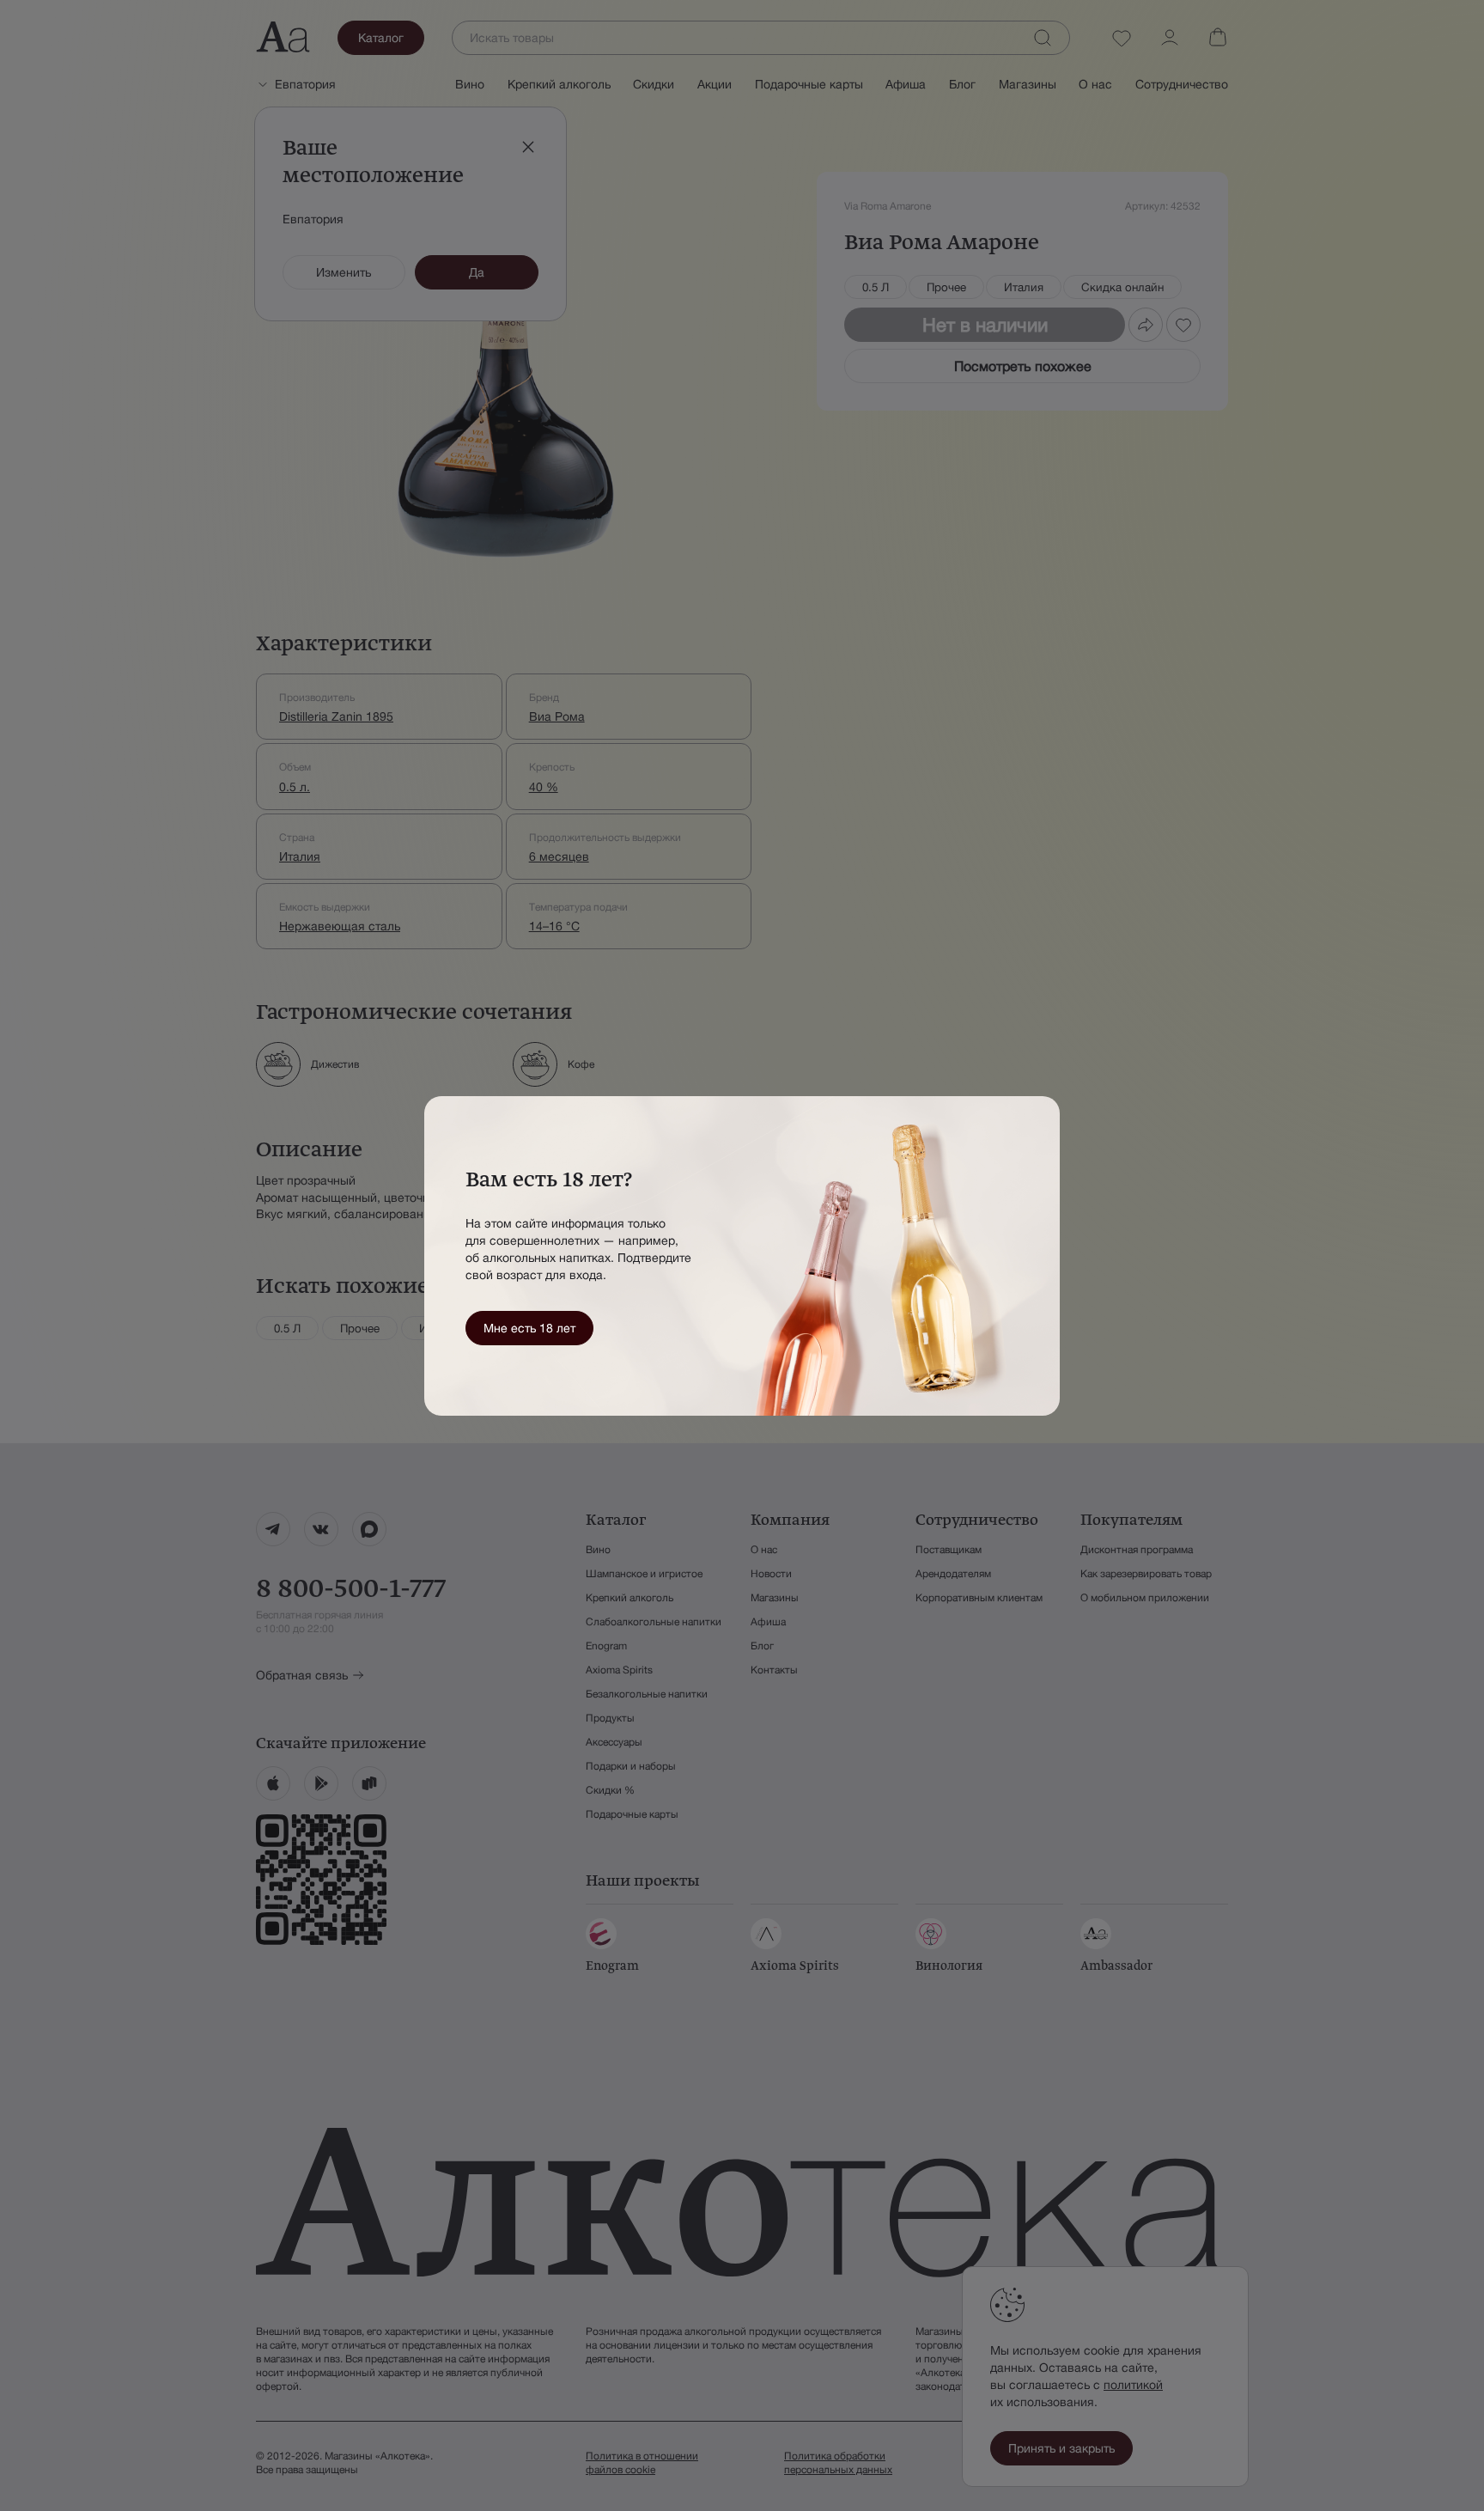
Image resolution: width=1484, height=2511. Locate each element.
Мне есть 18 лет (529, 1328)
